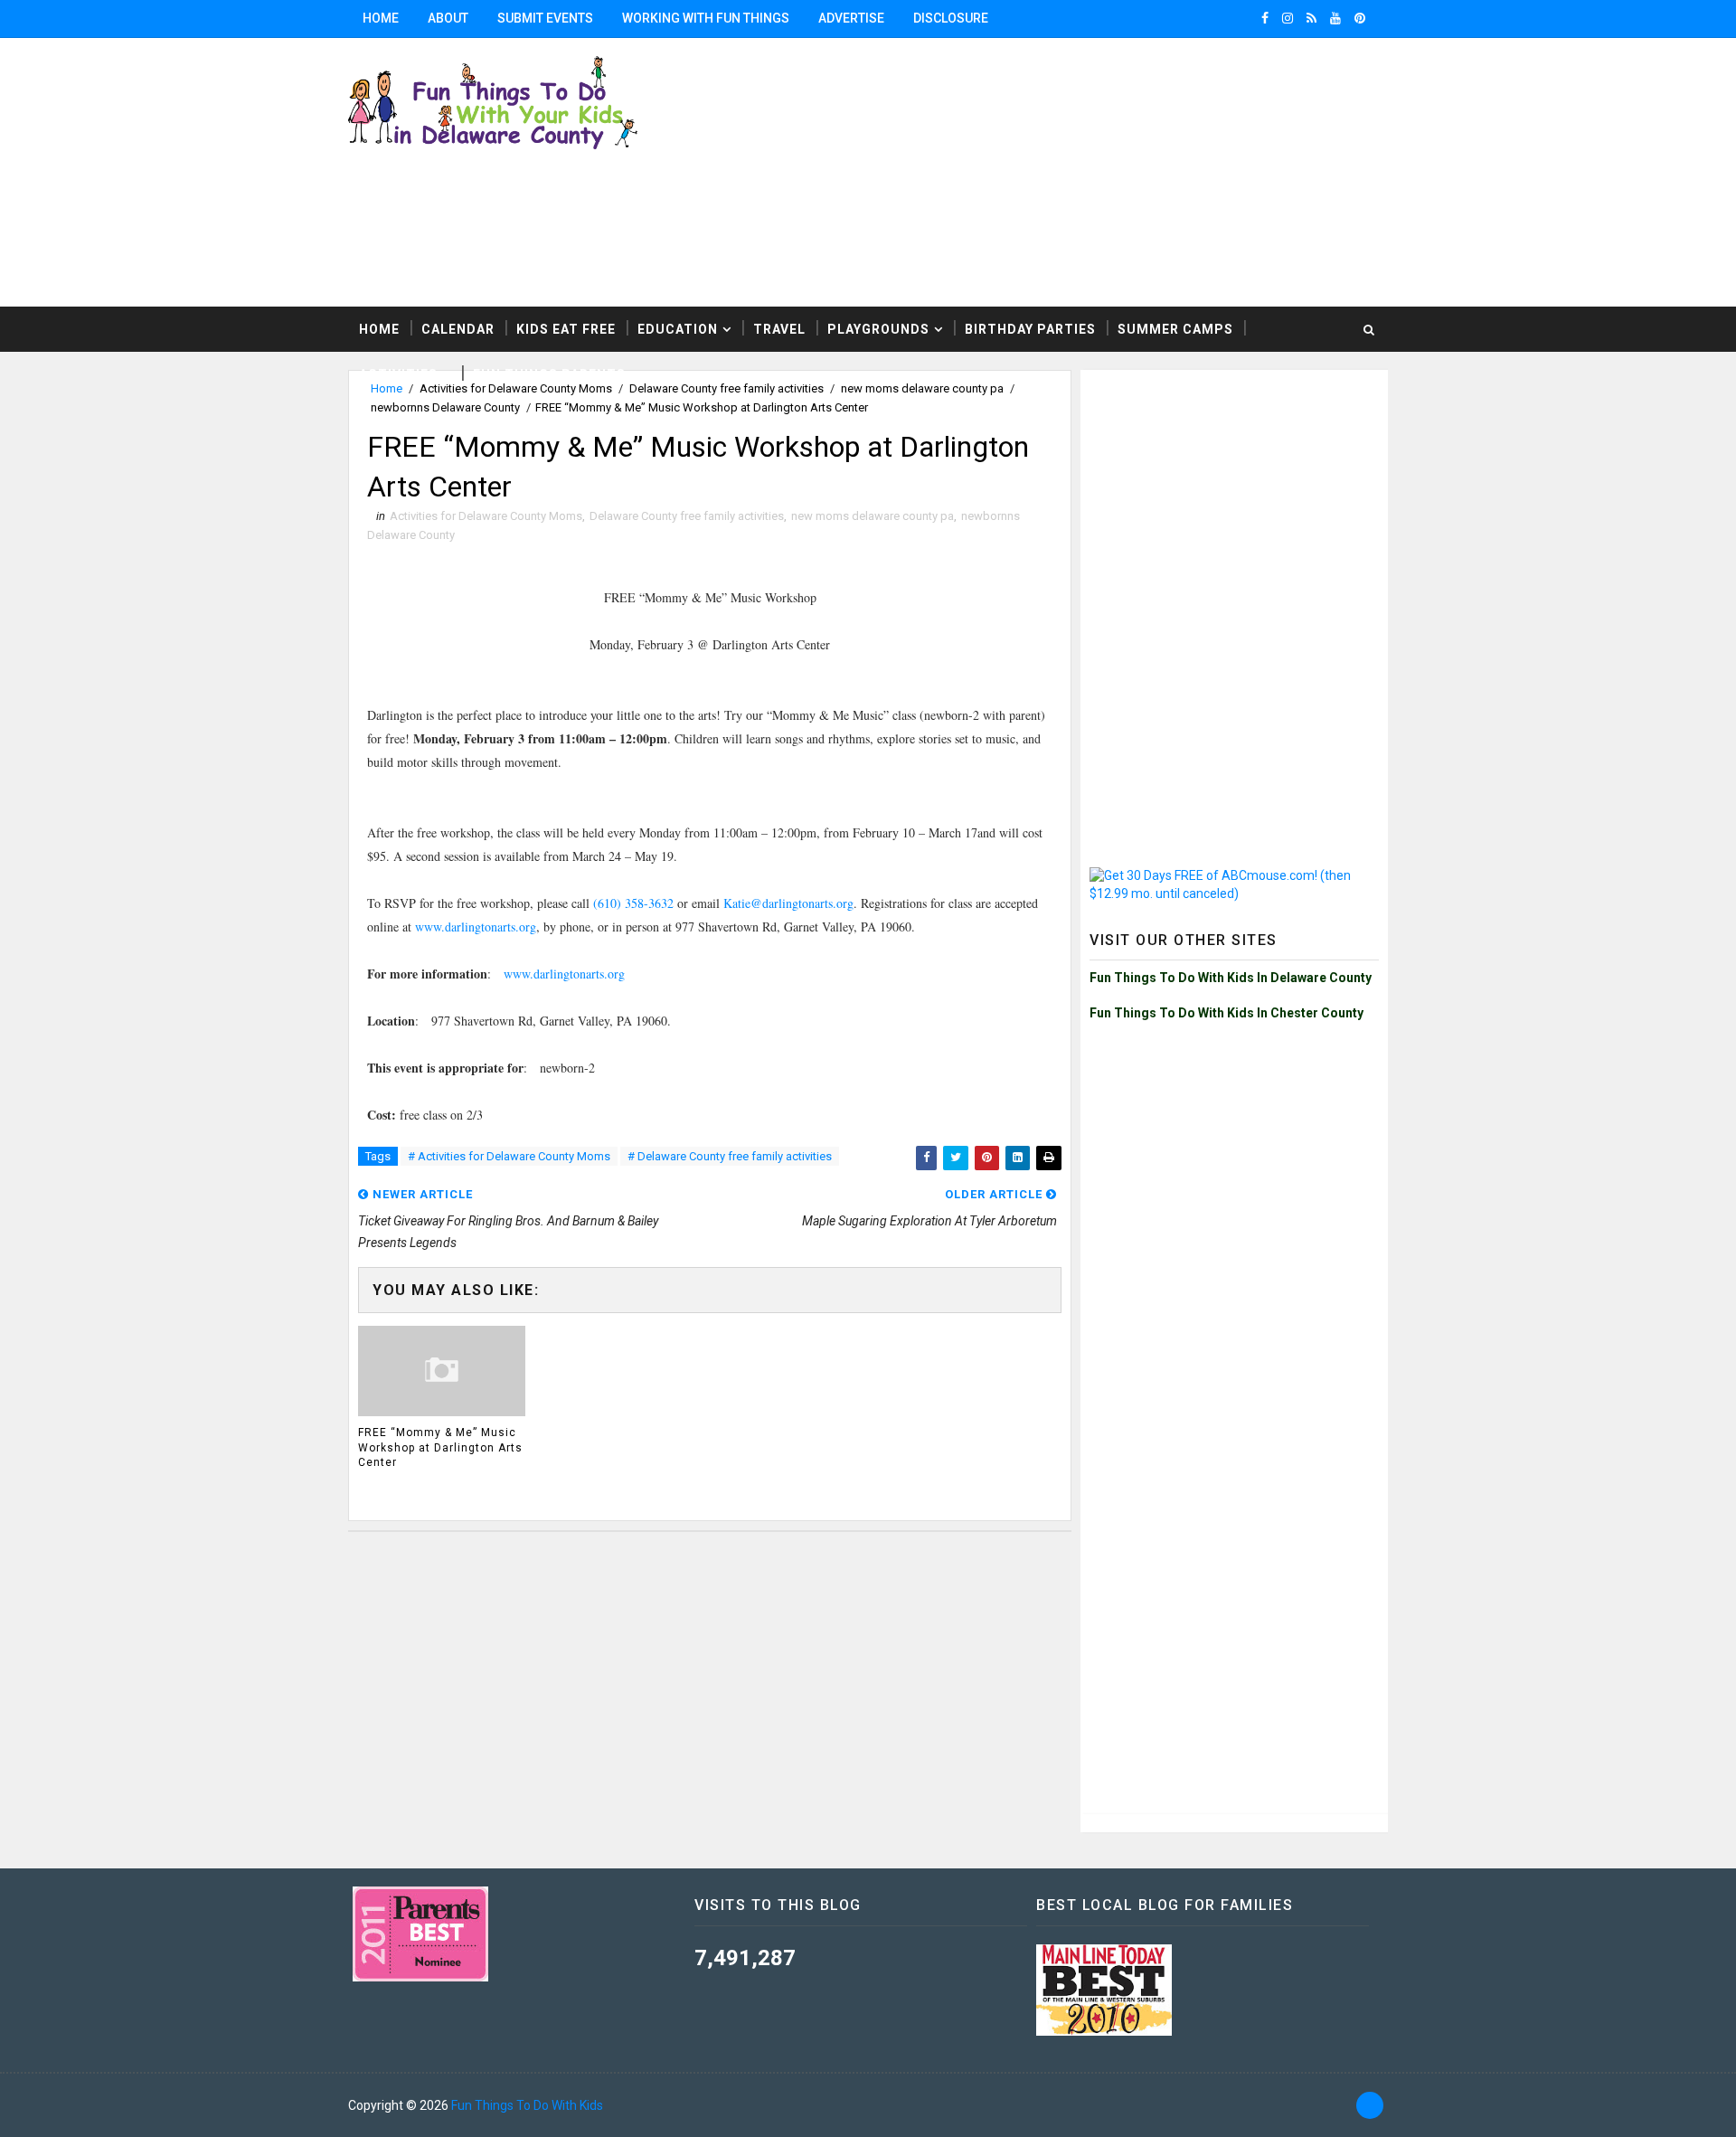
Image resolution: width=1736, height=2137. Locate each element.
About (448, 18)
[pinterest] (1360, 18)
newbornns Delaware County (445, 407)
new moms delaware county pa (873, 516)
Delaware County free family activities (687, 516)
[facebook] (1265, 18)
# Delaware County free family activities (730, 1156)
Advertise (851, 18)
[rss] (1311, 18)
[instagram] (1288, 18)
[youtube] (1335, 18)
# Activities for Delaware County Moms (509, 1156)
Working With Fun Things (706, 18)
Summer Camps (1175, 329)
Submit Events (545, 18)
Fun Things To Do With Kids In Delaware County (1231, 978)
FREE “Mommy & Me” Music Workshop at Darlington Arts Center (440, 1448)
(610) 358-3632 (633, 903)
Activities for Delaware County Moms (486, 516)
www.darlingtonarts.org (476, 927)
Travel (779, 329)
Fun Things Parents (549, 374)
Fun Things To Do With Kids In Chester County (1227, 1013)
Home (381, 18)
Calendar (458, 329)
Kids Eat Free (566, 329)
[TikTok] (1370, 2105)
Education (678, 329)
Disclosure (951, 18)
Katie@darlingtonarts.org (788, 903)
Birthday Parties (1030, 329)
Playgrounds (878, 329)
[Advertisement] (1166, 171)
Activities (398, 374)
